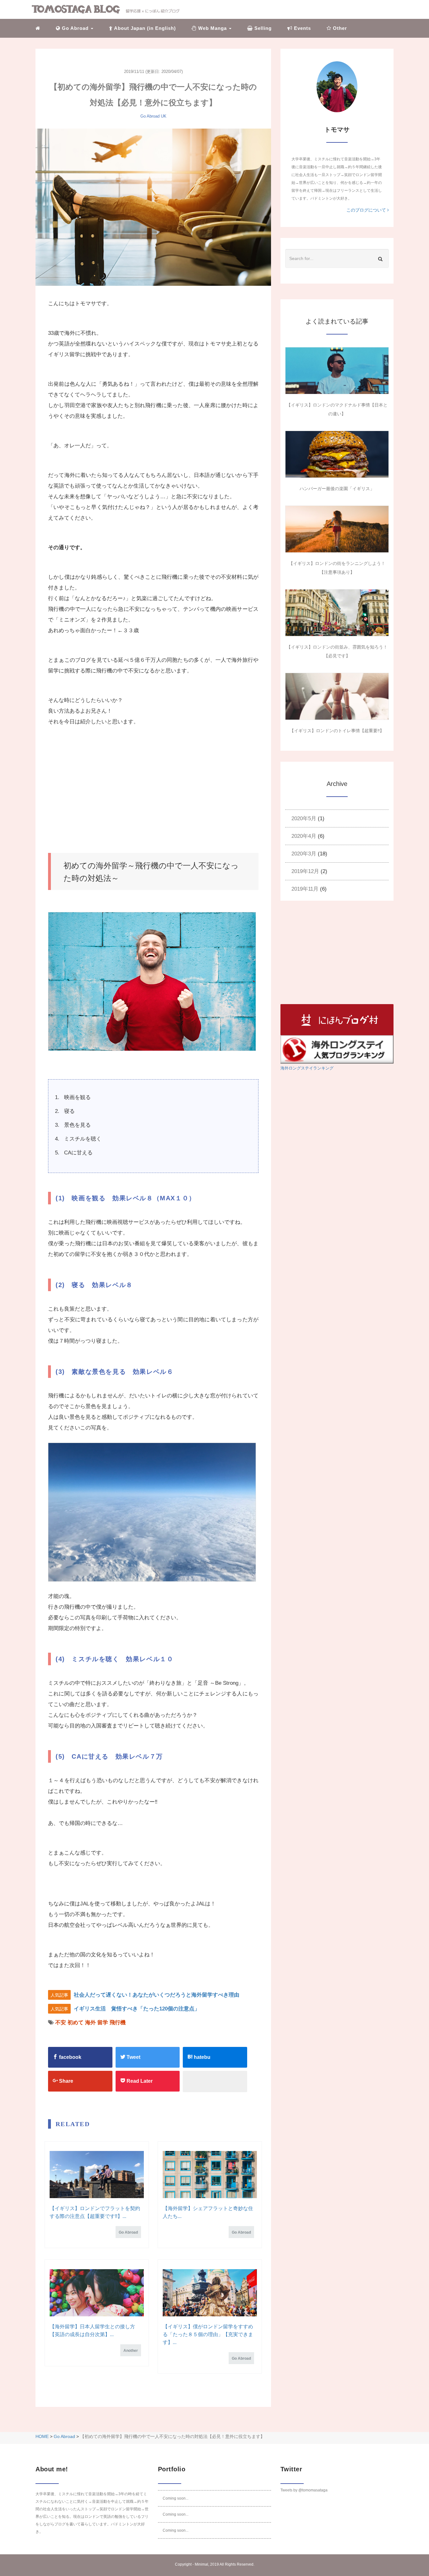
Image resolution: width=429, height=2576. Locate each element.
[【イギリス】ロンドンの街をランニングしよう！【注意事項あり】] (337, 529)
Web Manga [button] (212, 28)
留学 (103, 2023)
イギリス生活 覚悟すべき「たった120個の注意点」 (137, 2009)
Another (131, 2351)
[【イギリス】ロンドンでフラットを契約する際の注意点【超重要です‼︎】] (97, 2175)
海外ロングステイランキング (307, 1068)
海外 (90, 2023)
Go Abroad (150, 116)
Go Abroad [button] (75, 28)
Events (302, 28)
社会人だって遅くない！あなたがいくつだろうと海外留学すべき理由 (157, 1995)
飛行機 (118, 2023)
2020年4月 (304, 836)
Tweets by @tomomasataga (304, 2490)
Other (339, 28)
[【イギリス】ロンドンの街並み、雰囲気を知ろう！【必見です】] (337, 613)
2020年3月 (304, 854)
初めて (76, 2023)
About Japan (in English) (144, 28)
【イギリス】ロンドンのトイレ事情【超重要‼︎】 (337, 731)
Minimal (201, 2564)
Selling (262, 28)
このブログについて (367, 210)
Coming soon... (176, 2498)
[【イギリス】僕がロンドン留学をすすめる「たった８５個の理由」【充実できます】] (210, 2293)
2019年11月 (305, 889)
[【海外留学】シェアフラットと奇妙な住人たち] (210, 2175)
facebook (70, 2057)
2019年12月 (305, 871)
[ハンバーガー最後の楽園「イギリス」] (337, 454)
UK (164, 116)
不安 (61, 2023)
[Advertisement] (153, 790)
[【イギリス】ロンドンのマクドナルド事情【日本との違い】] (337, 371)
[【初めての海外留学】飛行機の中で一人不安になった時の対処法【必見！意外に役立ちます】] (153, 207)
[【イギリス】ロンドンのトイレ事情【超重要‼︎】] (337, 696)
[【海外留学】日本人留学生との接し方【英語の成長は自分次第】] (97, 2293)
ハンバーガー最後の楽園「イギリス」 (337, 489)
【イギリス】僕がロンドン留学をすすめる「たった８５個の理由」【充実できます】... (208, 2334)
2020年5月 (304, 818)
